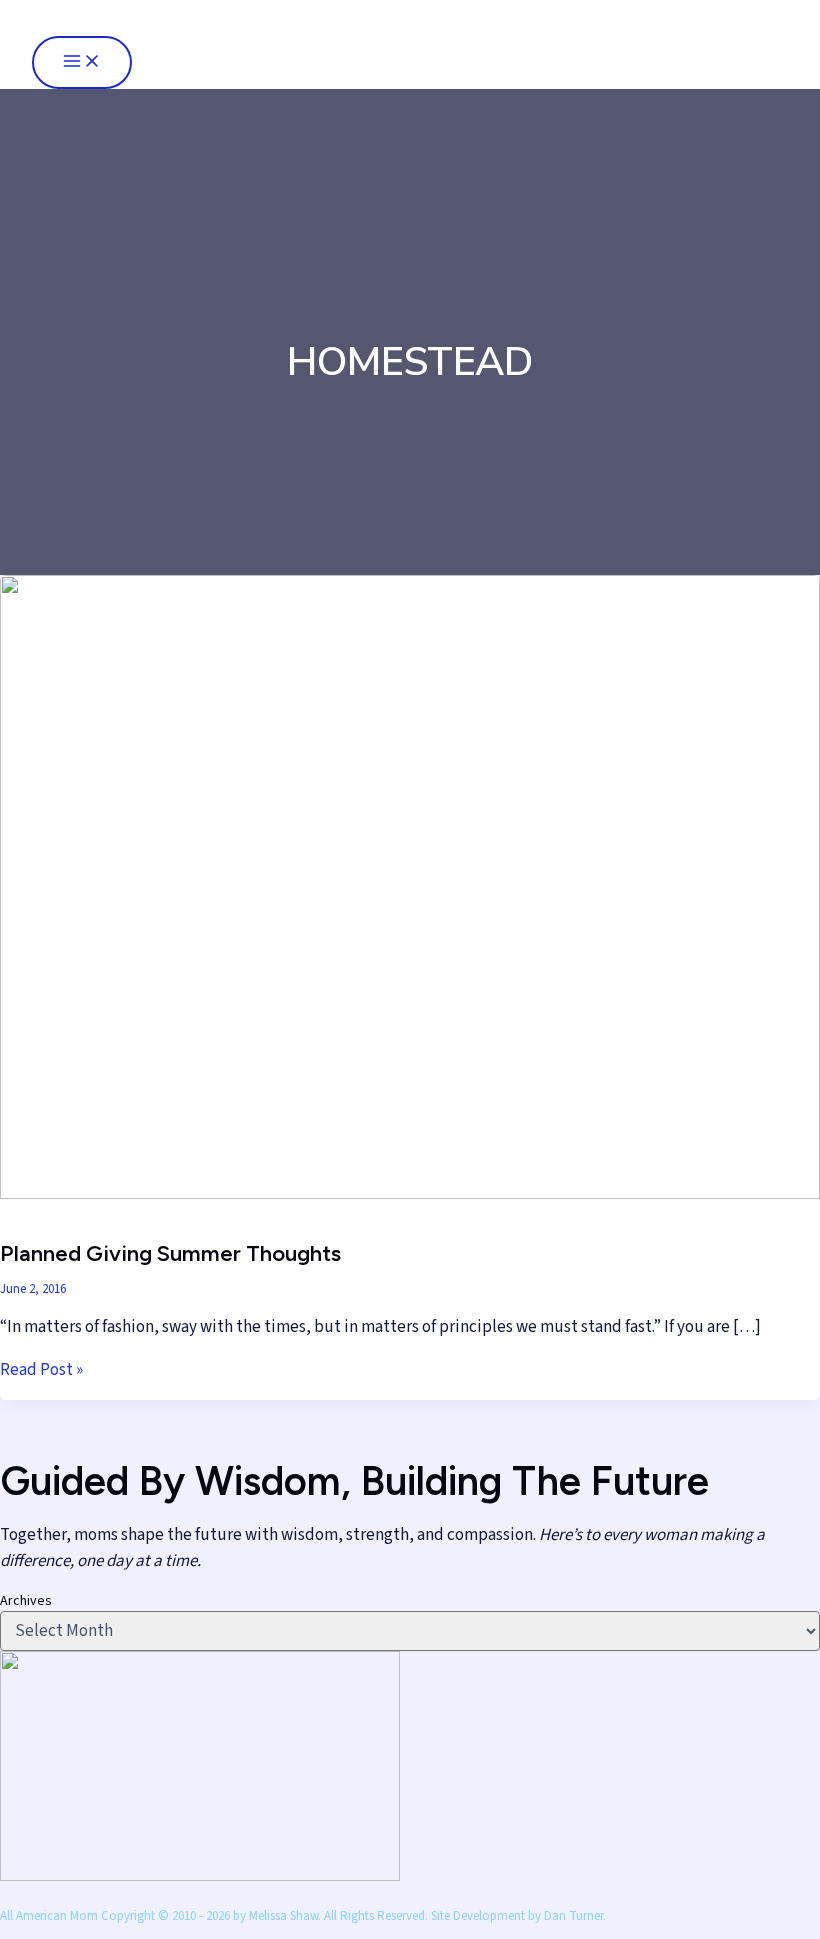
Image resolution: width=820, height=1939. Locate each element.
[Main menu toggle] (82, 62)
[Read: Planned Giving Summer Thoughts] (410, 1194)
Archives (26, 1601)
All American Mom (131, 17)
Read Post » (41, 1370)
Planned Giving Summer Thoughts (170, 1253)
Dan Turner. (575, 1916)
